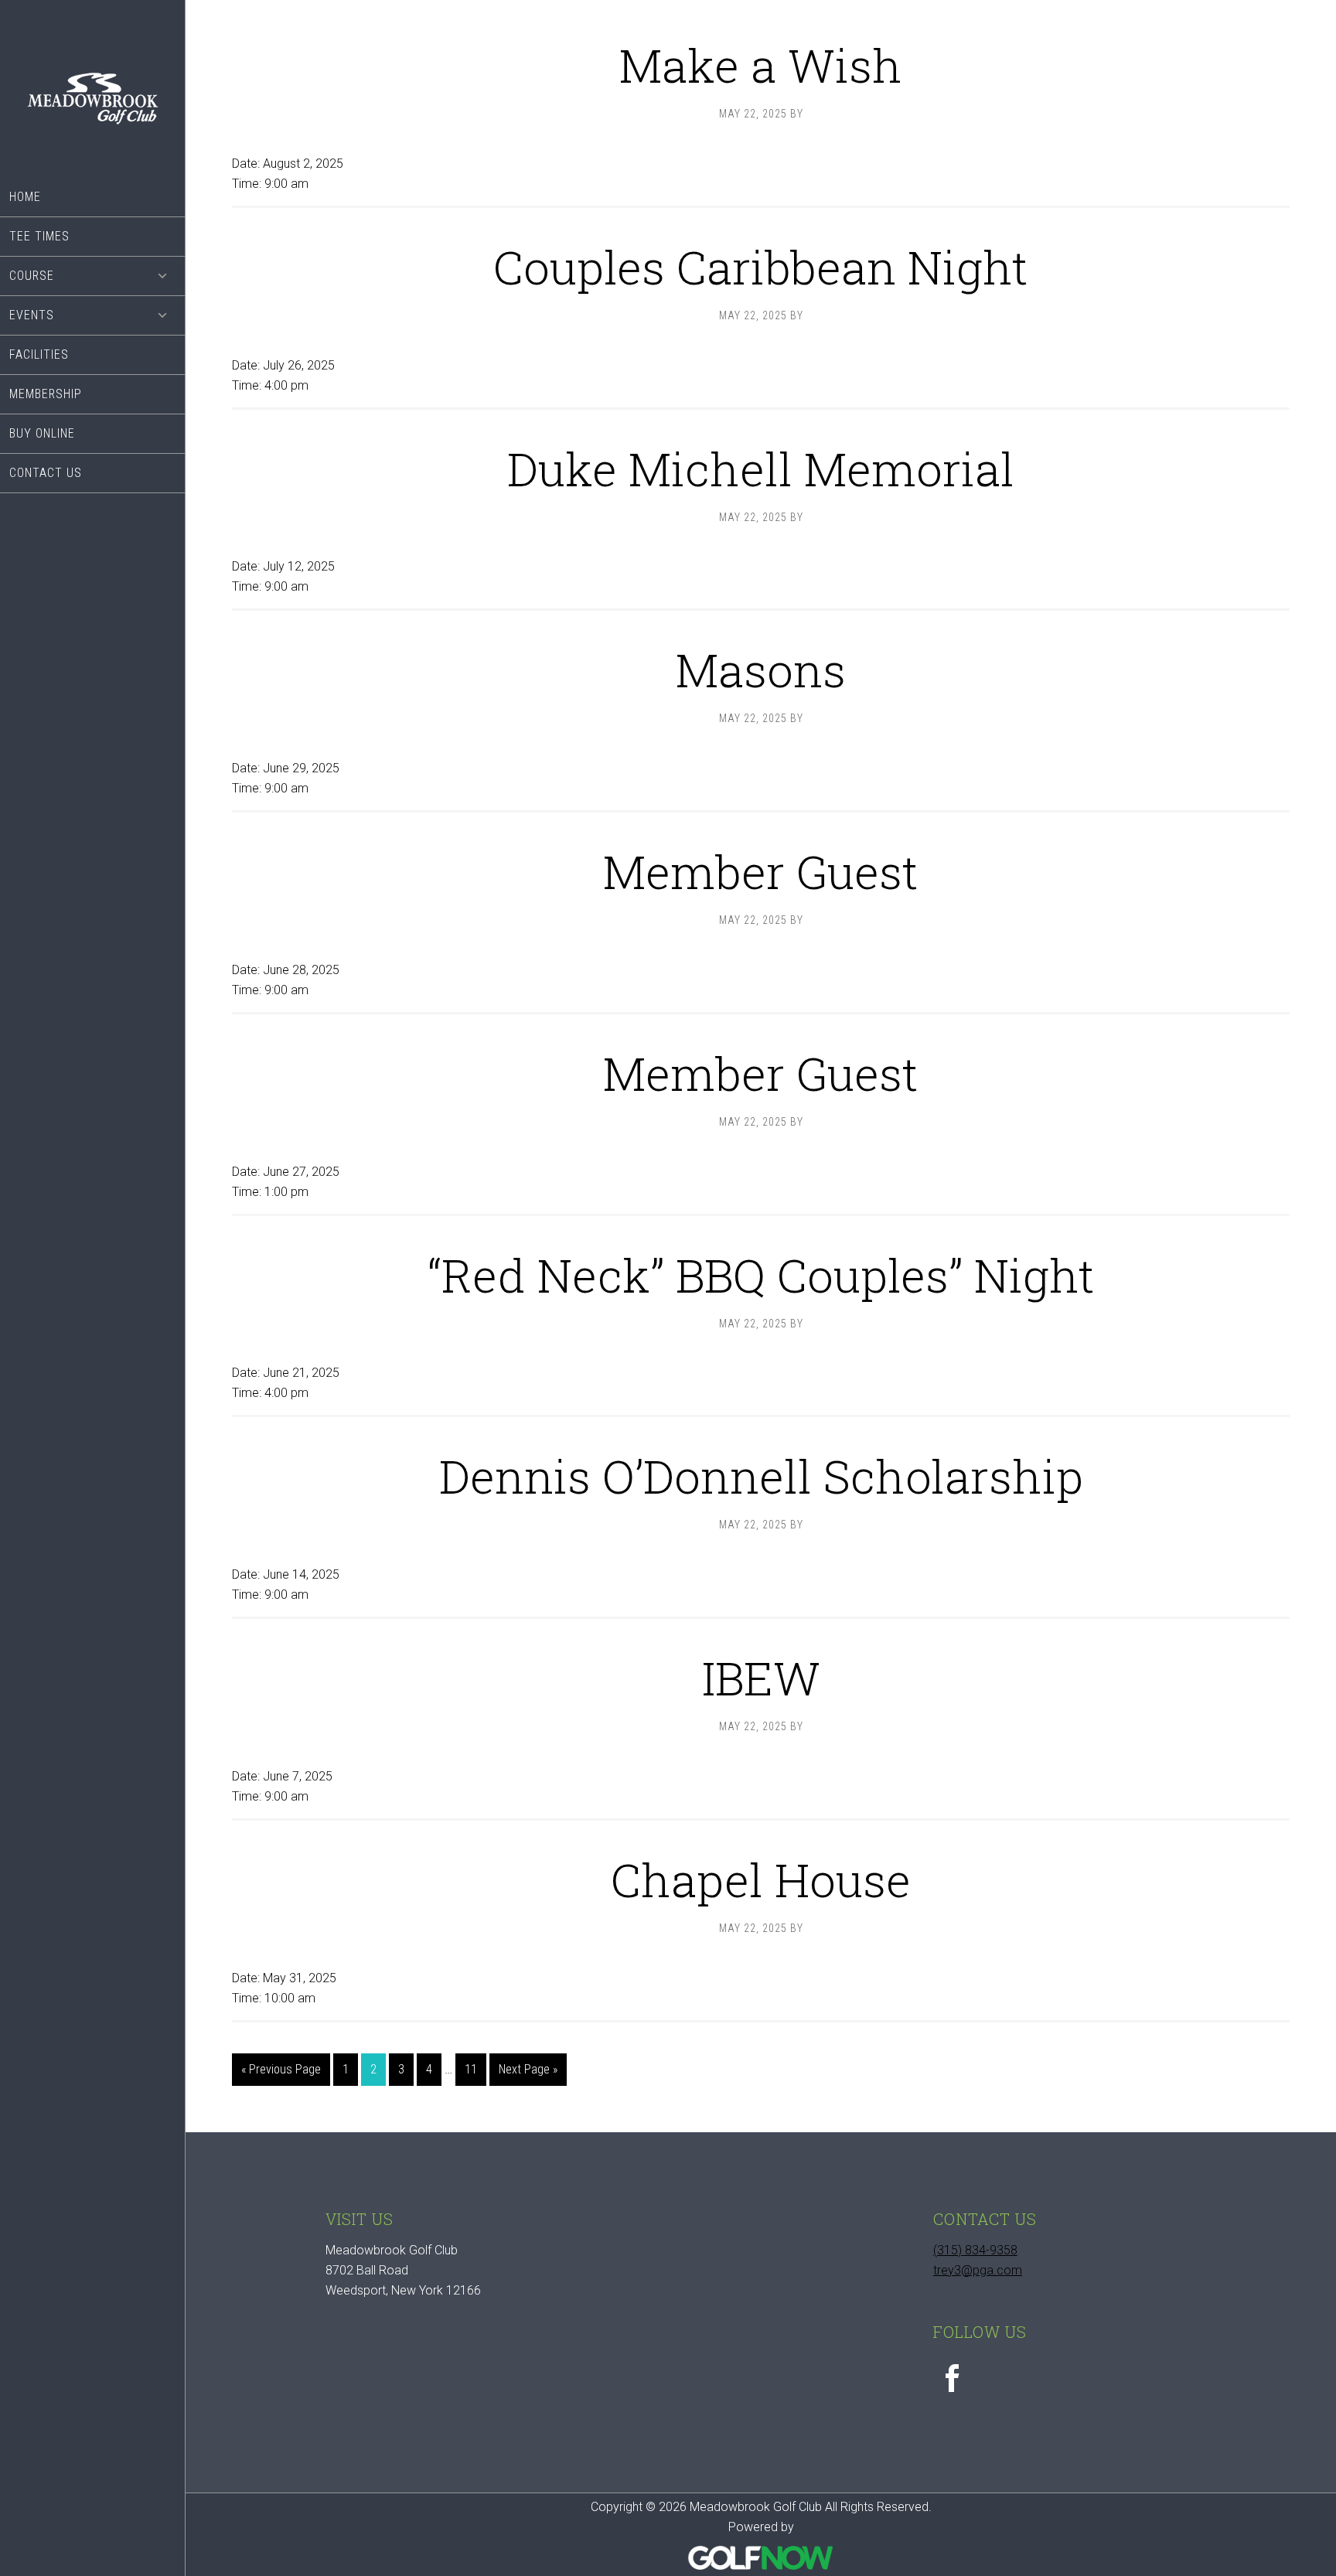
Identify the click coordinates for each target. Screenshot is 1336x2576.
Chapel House (761, 1879)
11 (475, 2069)
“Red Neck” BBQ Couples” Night (761, 1274)
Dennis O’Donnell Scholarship (761, 1475)
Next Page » (528, 2073)
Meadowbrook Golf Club (92, 89)
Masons (761, 669)
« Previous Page (281, 2073)
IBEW (761, 1677)
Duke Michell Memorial (761, 468)
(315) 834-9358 (975, 2250)
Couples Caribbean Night (761, 266)
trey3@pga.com (978, 2270)
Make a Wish (761, 65)
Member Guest (761, 871)
